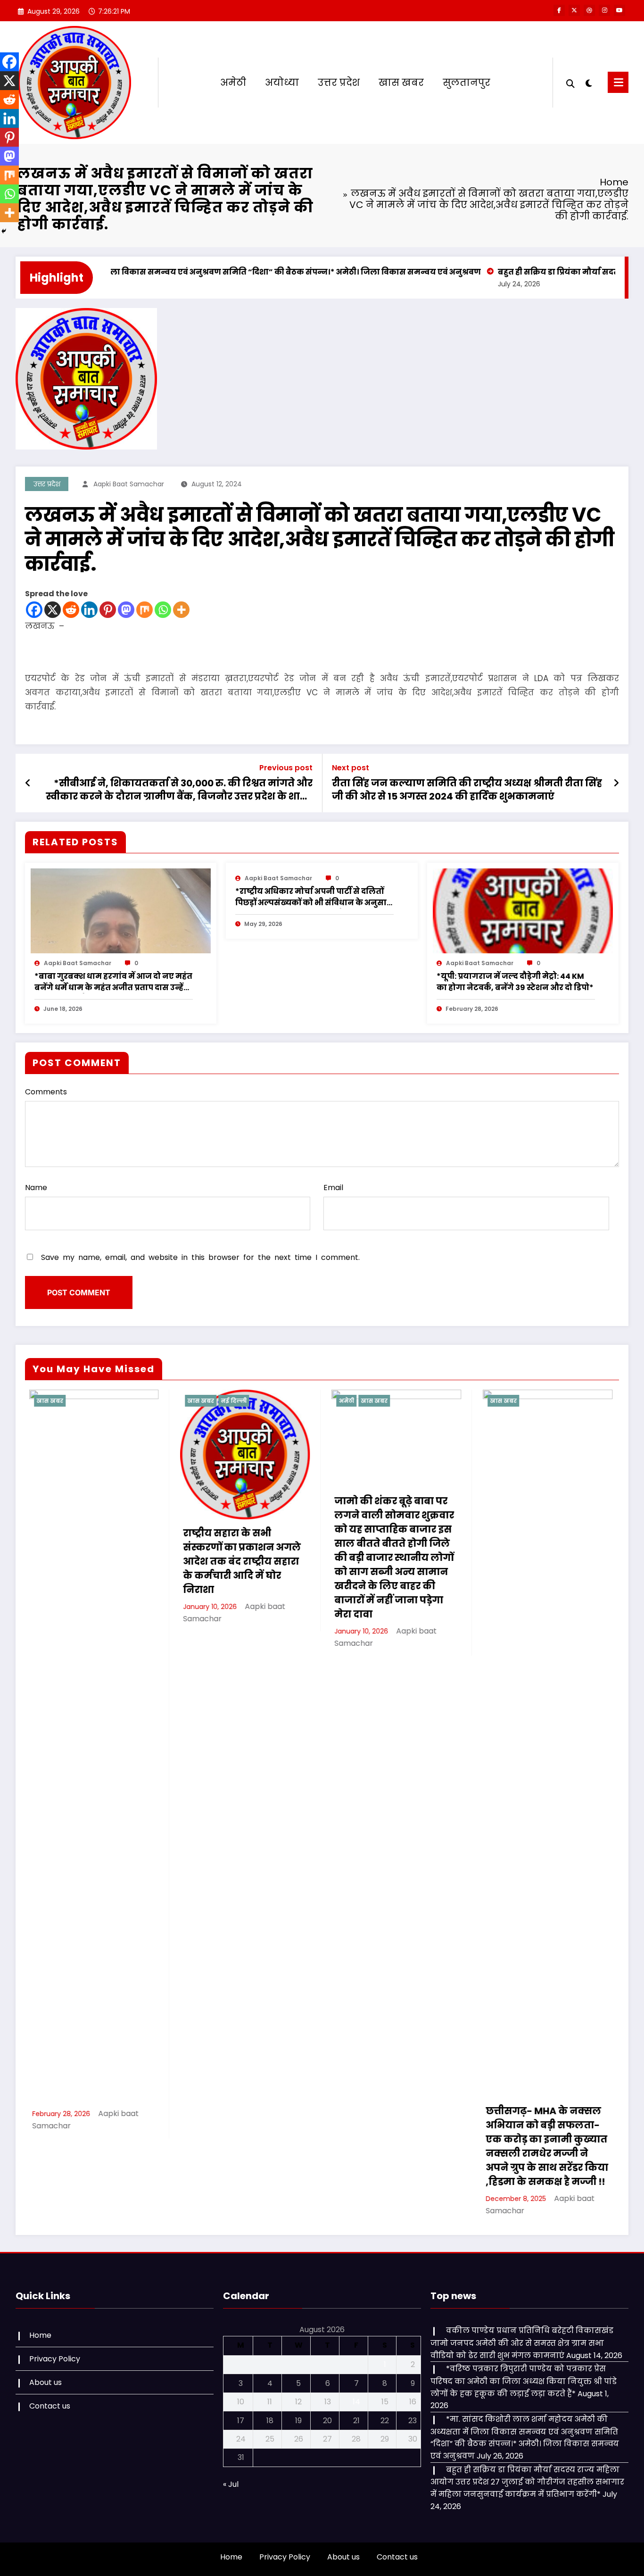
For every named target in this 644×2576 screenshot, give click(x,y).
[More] (181, 610)
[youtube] (619, 10)
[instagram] (604, 10)
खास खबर (401, 83)
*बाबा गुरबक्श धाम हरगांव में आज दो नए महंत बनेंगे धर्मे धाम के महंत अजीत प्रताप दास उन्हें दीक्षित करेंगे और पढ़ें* (113, 982)
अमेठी (233, 83)
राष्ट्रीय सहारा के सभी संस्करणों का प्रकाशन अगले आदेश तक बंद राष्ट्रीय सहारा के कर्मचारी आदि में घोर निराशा (96, 1561)
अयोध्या (282, 83)
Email (333, 1188)
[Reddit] (71, 610)
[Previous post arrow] (28, 783)
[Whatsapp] (163, 610)
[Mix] (144, 610)
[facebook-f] (559, 10)
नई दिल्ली (88, 1401)
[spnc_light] (589, 82)
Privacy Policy (55, 2359)
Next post (351, 768)
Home (40, 2335)
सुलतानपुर (466, 83)
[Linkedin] (89, 610)
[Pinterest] (108, 610)
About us (45, 2382)
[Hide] (4, 231)
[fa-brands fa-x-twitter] (574, 10)
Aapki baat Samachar (129, 484)
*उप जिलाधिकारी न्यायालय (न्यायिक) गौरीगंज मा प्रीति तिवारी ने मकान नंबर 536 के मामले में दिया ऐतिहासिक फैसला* (552, 2139)
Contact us (50, 2406)
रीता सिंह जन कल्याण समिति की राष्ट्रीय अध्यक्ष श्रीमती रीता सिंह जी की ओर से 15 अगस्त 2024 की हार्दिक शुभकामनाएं (467, 790)
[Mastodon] (126, 610)
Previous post (286, 768)
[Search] (570, 83)
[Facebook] (34, 610)
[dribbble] (589, 10)
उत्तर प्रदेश (339, 83)
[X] (53, 610)
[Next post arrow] (616, 783)
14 (356, 2402)
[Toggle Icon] (618, 82)
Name (36, 1188)
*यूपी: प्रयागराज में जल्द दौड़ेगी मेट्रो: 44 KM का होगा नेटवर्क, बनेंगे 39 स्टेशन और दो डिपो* (515, 982)
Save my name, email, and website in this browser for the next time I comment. (200, 1257)
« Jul (231, 2484)
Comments (46, 1092)
